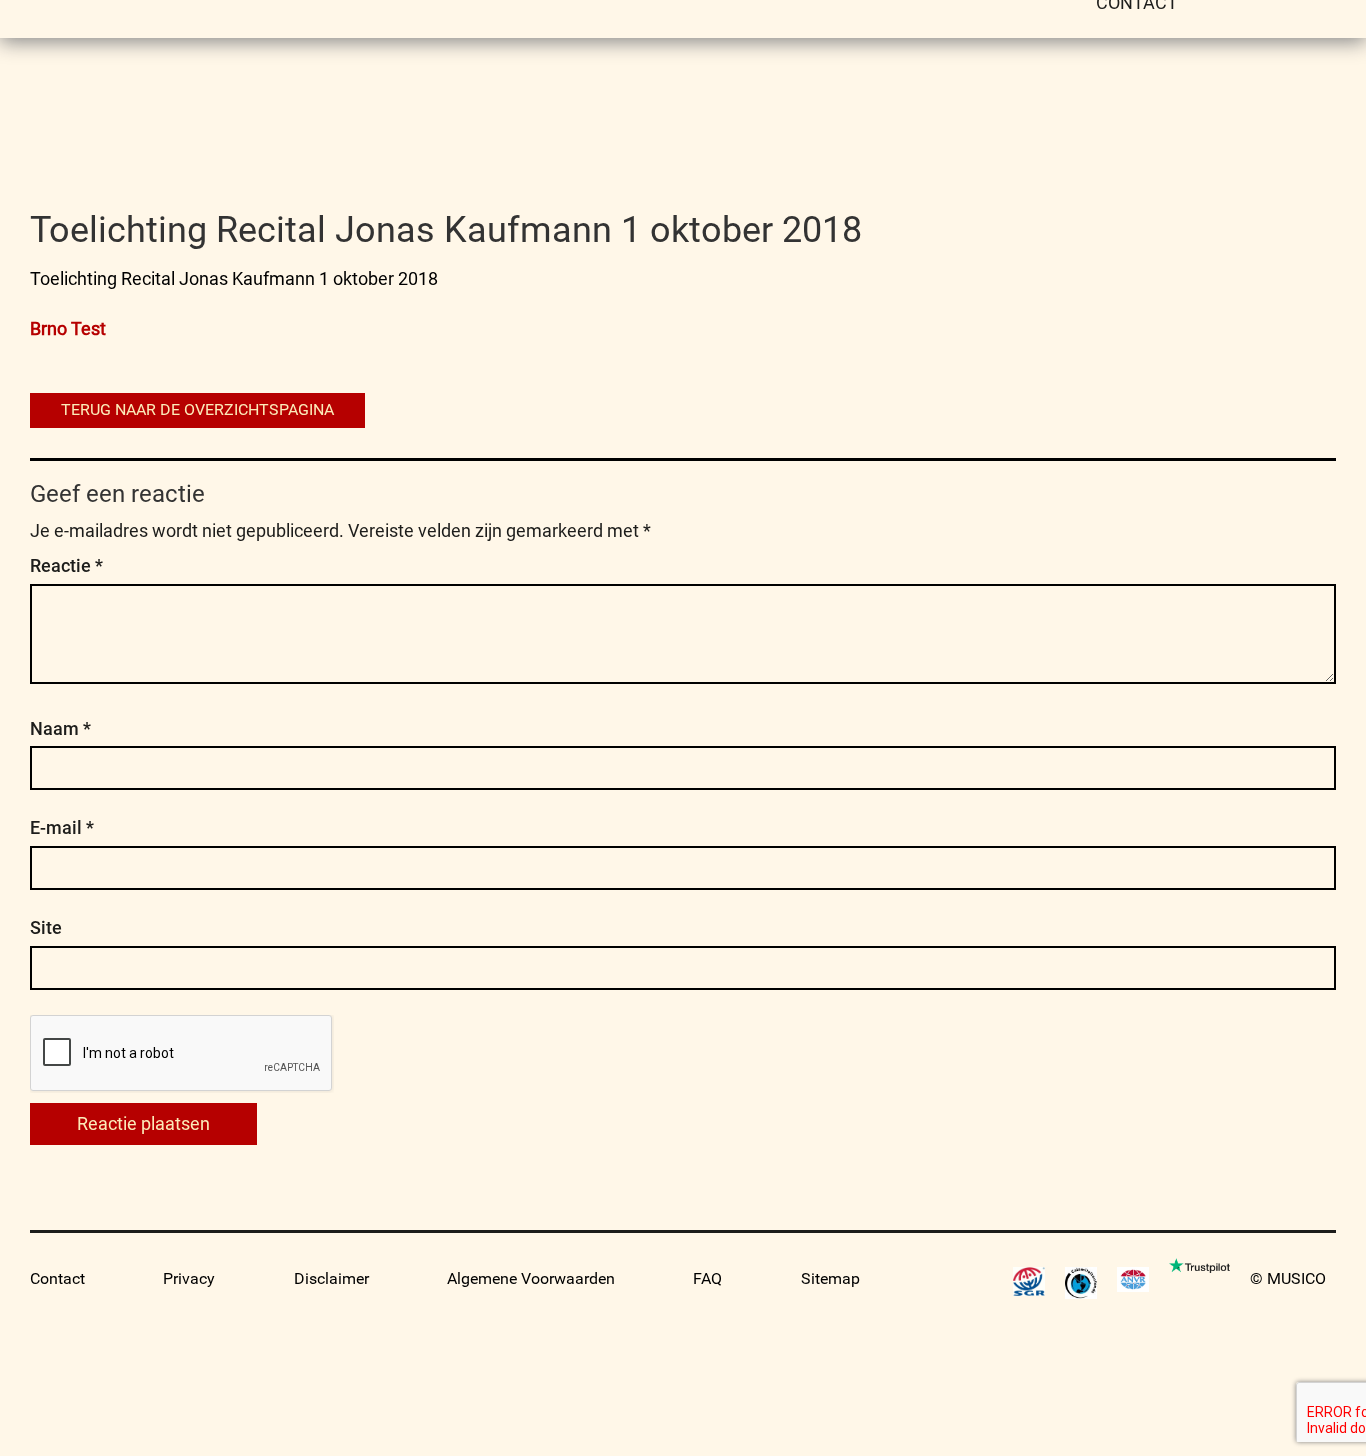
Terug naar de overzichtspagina (197, 409)
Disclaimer (331, 1278)
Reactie (66, 565)
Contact (57, 1278)
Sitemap (830, 1278)
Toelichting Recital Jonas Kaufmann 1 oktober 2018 (234, 278)
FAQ (707, 1278)
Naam (60, 728)
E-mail (62, 827)
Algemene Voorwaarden (531, 1278)
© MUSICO (1288, 1278)
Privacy (189, 1278)
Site (46, 927)
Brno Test (68, 328)
